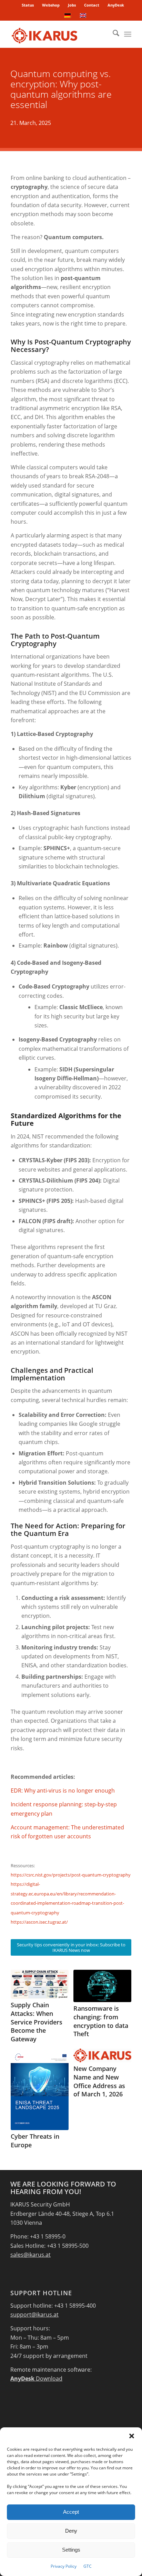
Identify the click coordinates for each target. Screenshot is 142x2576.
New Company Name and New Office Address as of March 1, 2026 (99, 2081)
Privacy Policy (64, 2566)
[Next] (121, 2039)
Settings (71, 2550)
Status (28, 5)
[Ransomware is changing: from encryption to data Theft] (102, 1986)
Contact (92, 5)
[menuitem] (28, 5)
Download (36, 2379)
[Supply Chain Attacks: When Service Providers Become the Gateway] (40, 1984)
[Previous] (21, 2039)
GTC (88, 2566)
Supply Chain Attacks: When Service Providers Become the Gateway (37, 2022)
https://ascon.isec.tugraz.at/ (39, 1922)
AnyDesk (116, 5)
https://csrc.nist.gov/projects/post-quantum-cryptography (71, 1875)
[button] (132, 2436)
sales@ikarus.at (31, 2255)
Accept (71, 2512)
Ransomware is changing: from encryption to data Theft (101, 2021)
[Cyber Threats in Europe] (40, 2089)
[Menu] (128, 34)
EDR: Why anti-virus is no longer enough (63, 1791)
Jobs (72, 5)
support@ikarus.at (34, 2315)
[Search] (113, 34)
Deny (71, 2531)
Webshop (51, 5)
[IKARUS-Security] (59, 34)
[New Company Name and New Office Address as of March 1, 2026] (102, 2055)
